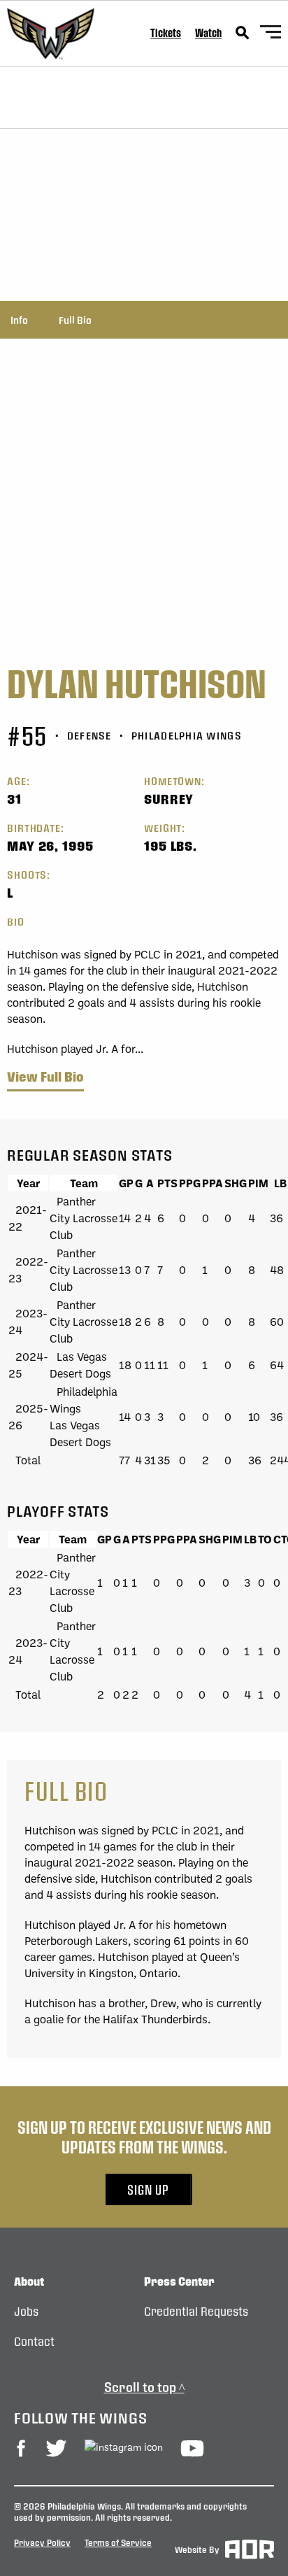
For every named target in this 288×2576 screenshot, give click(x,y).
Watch (208, 33)
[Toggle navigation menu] (271, 34)
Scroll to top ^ (144, 2387)
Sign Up (148, 2189)
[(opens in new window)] (21, 2448)
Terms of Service (118, 2542)
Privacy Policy (42, 2542)
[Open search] (243, 33)
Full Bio (75, 320)
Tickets (166, 33)
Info (19, 320)
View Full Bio (45, 1077)
